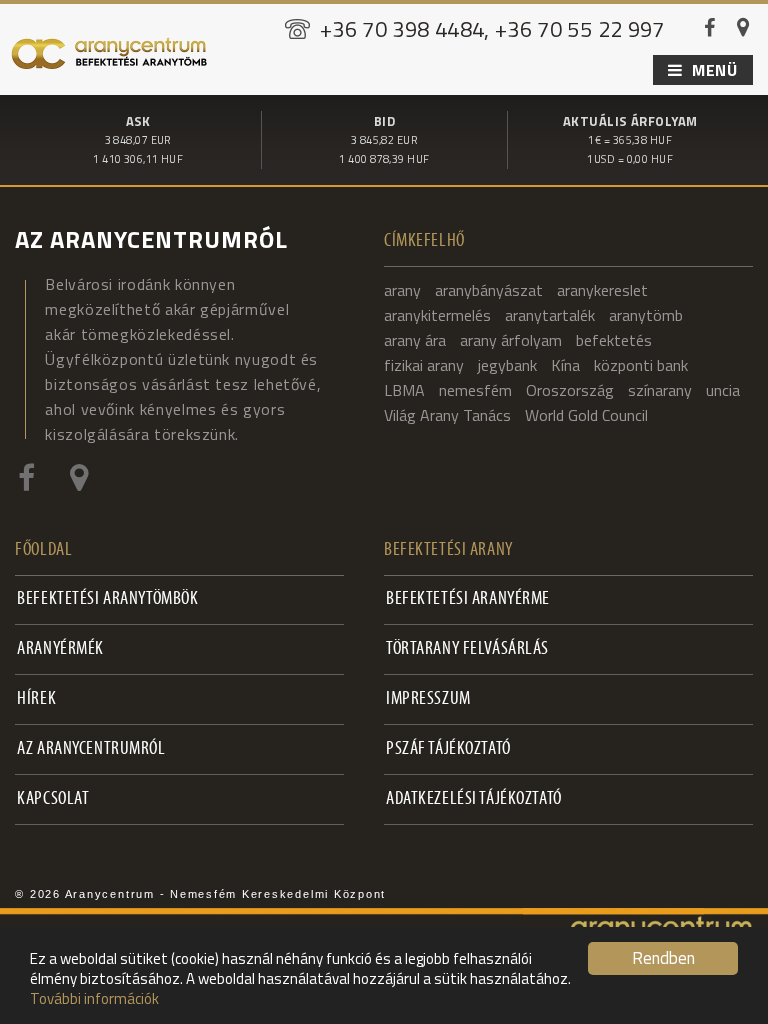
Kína (565, 365)
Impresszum (428, 699)
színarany (660, 390)
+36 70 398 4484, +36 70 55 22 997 (492, 29)
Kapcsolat (53, 799)
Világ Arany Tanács (447, 415)
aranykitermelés (437, 315)
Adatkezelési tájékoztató (474, 799)
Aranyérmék (60, 649)
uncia (723, 390)
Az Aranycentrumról (91, 749)
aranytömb (646, 315)
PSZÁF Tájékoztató (448, 749)
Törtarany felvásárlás (467, 649)
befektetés (614, 340)
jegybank (507, 365)
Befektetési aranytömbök (107, 599)
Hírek (36, 699)
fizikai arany (424, 365)
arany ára (415, 340)
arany (402, 290)
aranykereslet (602, 290)
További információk (94, 998)
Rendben (663, 958)
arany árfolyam (511, 340)
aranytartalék (550, 315)
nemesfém (475, 390)
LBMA (404, 390)
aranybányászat (489, 290)
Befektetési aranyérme (468, 599)
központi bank (641, 365)
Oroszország (570, 390)
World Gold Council (586, 415)
